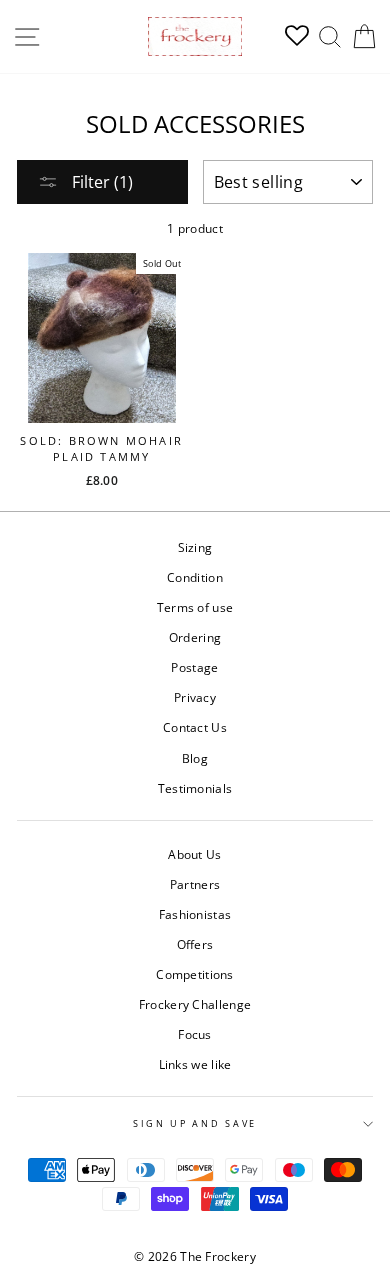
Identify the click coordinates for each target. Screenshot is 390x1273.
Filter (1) (100, 182)
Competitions (195, 974)
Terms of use (195, 607)
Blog (195, 758)
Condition (195, 577)
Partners (195, 884)
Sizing (195, 547)
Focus (195, 1034)
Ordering (195, 637)
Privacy (195, 697)
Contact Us (195, 727)
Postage (194, 667)
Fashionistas (195, 914)
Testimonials (195, 788)
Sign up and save (195, 1123)
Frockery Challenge (195, 1004)
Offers (195, 944)
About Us (194, 854)
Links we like (195, 1064)
